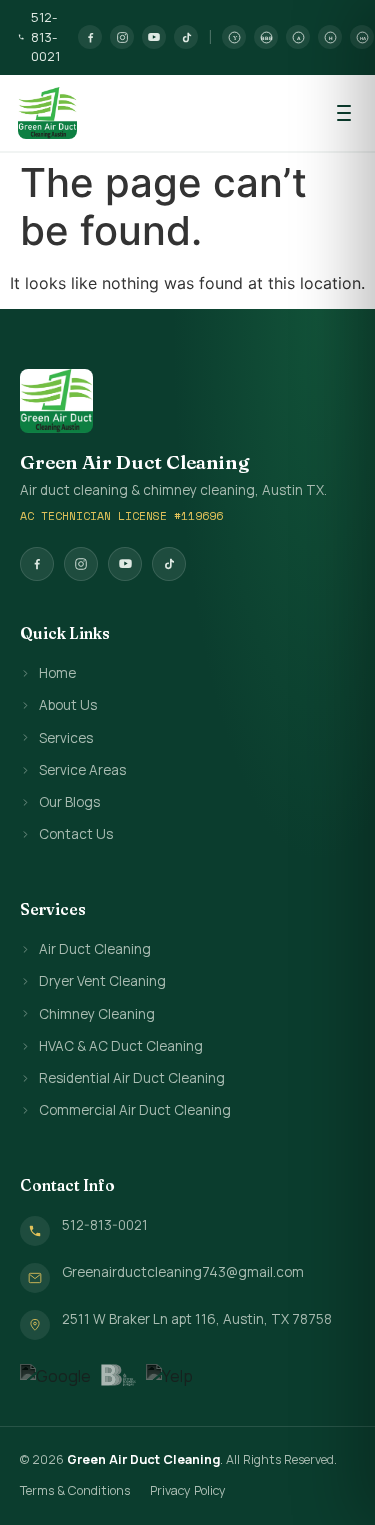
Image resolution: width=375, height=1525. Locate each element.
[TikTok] (186, 37)
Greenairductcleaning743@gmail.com (183, 1272)
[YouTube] (154, 37)
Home (57, 673)
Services (66, 738)
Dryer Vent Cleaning (102, 981)
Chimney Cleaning (97, 1014)
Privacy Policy (188, 1490)
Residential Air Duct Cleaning (132, 1078)
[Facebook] (90, 37)
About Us (68, 705)
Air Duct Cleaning (95, 949)
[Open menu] (344, 113)
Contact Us (76, 834)
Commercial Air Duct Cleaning (135, 1110)
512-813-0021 (45, 36)
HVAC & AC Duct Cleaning (121, 1046)
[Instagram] (122, 37)
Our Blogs (69, 802)
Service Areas (82, 770)
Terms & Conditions (75, 1490)
